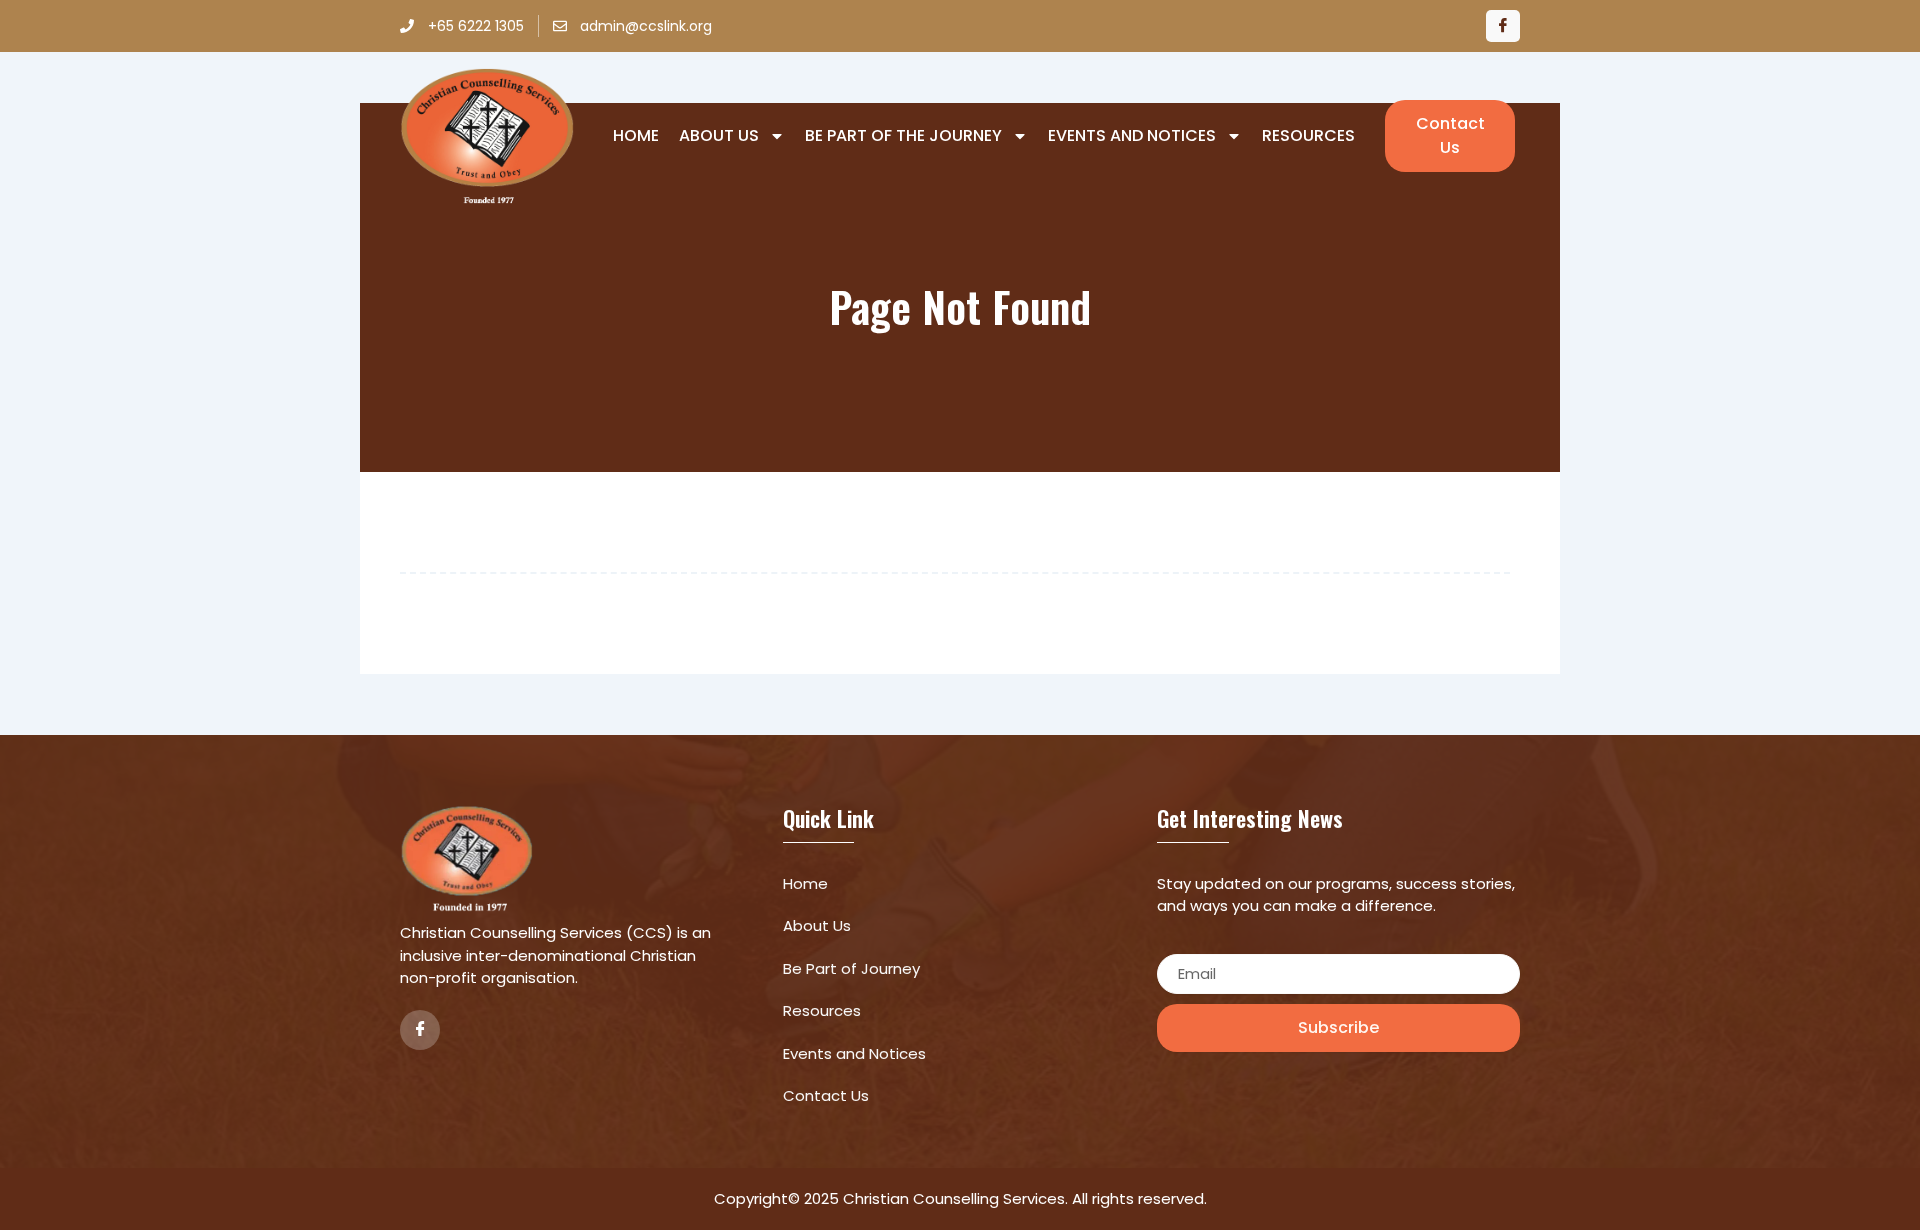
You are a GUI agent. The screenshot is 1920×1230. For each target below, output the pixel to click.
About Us (719, 136)
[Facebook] (1503, 26)
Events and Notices (1132, 136)
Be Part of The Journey (903, 136)
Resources (1308, 136)
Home (636, 136)
